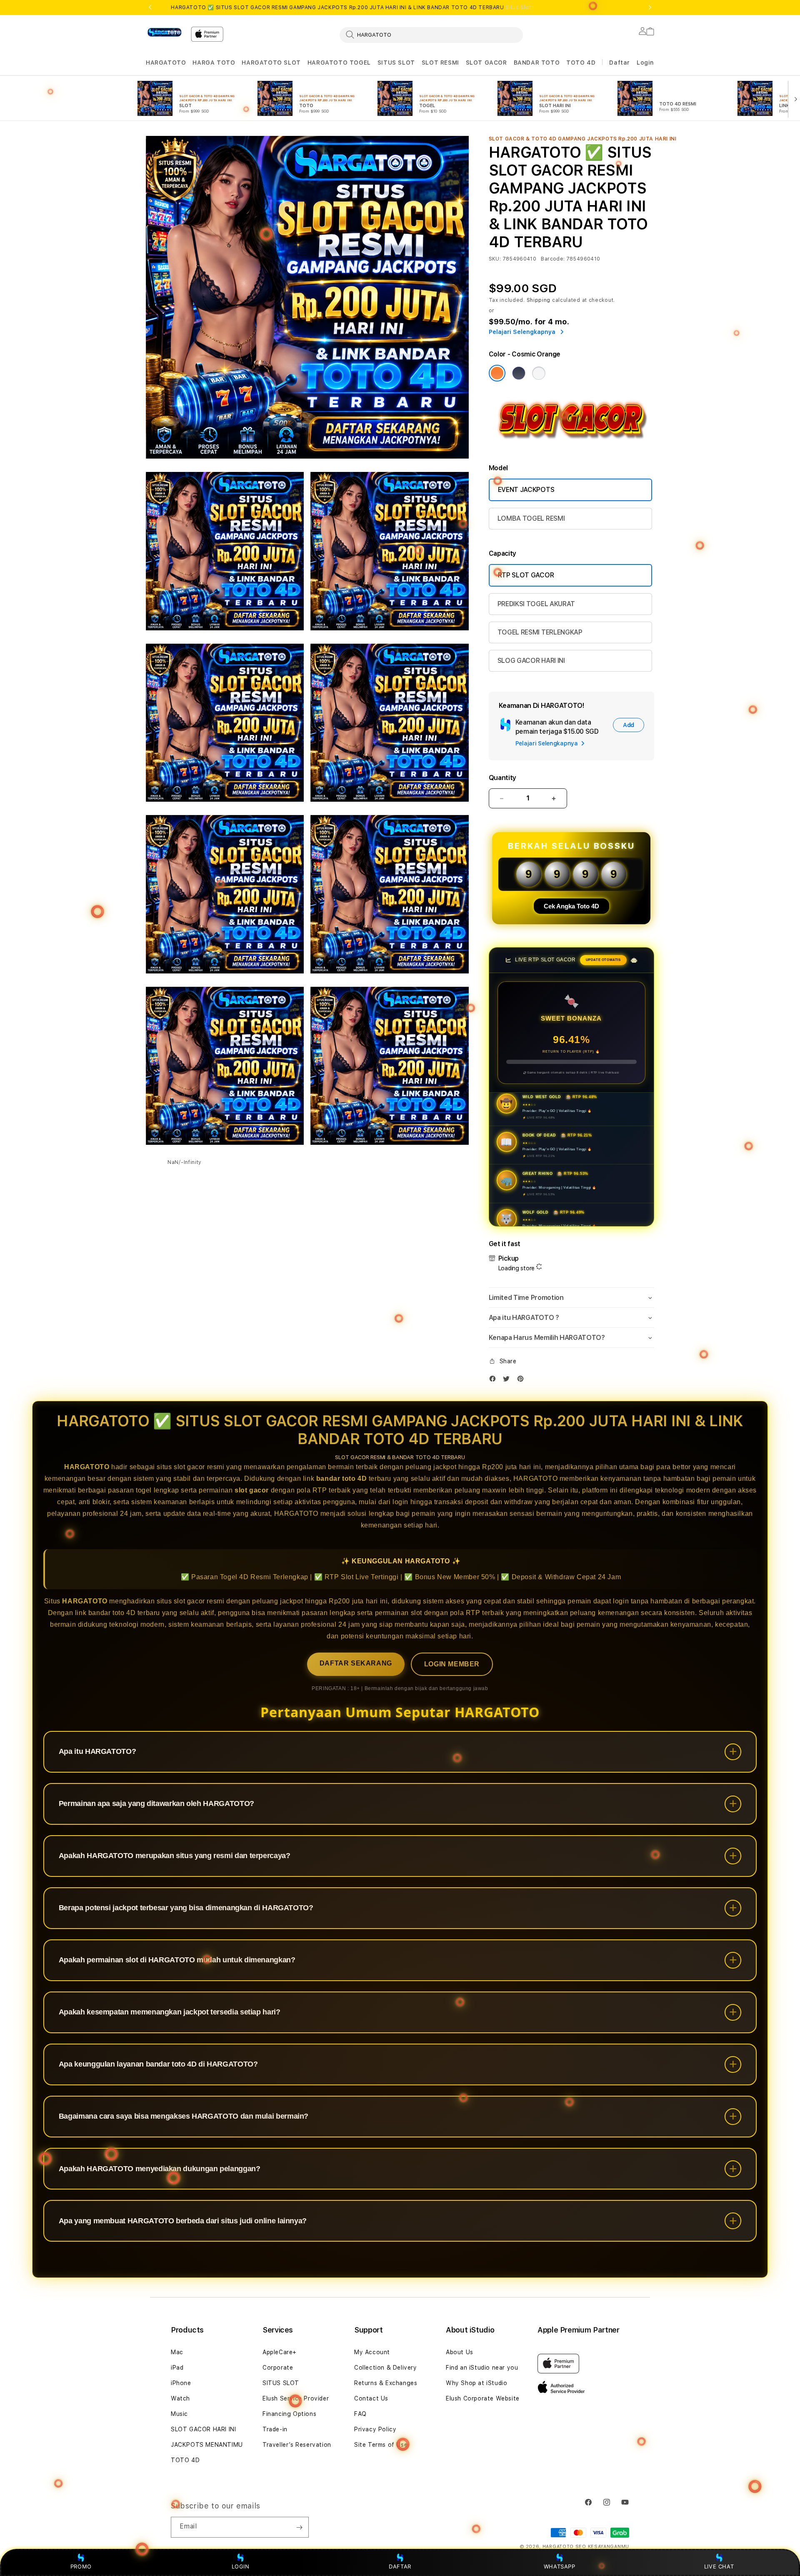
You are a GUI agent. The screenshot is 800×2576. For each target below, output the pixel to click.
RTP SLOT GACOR (526, 575)
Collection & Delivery (386, 2368)
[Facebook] (495, 1381)
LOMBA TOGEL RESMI (531, 518)
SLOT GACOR (486, 63)
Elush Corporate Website (483, 2398)
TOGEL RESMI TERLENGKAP (540, 632)
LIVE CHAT (719, 2566)
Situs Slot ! (520, 8)
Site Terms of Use (381, 2445)
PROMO (81, 2566)
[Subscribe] (299, 2527)
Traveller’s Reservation (297, 2445)
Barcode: (553, 259)
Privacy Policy (375, 2429)
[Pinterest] (522, 1381)
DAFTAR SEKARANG (356, 1663)
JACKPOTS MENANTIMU (207, 2445)
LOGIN (241, 2566)
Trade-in (275, 2429)
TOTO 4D (581, 63)
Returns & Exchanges (386, 2383)
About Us (460, 2352)
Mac (177, 2352)
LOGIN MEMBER (452, 1664)
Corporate (278, 2368)
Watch (180, 2398)
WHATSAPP (559, 2566)
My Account (372, 2352)
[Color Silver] (539, 373)
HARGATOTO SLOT (271, 63)
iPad (177, 2368)
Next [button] (650, 8)
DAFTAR (400, 2566)
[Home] (165, 33)
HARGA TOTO (214, 63)
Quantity (502, 778)
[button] (166, 63)
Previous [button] (150, 8)
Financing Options (289, 2414)
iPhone (181, 2383)
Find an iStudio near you (482, 2368)
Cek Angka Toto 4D (571, 906)
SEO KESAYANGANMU (602, 2547)
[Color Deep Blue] (519, 373)
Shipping (539, 300)
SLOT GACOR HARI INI (203, 2429)
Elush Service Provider (296, 2398)
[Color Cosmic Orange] (497, 373)
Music (179, 2414)
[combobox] (431, 35)
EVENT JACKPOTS (526, 490)
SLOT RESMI (440, 63)
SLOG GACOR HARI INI (531, 661)
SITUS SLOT (396, 63)
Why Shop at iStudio (476, 2383)
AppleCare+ (280, 2352)
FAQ (360, 2414)
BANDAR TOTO (537, 63)
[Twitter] (508, 1381)
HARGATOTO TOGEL (339, 63)
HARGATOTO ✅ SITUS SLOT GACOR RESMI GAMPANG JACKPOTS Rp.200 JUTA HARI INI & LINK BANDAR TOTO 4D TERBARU (352, 8)
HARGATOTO (166, 63)
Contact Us (371, 2398)
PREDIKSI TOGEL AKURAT (536, 604)
